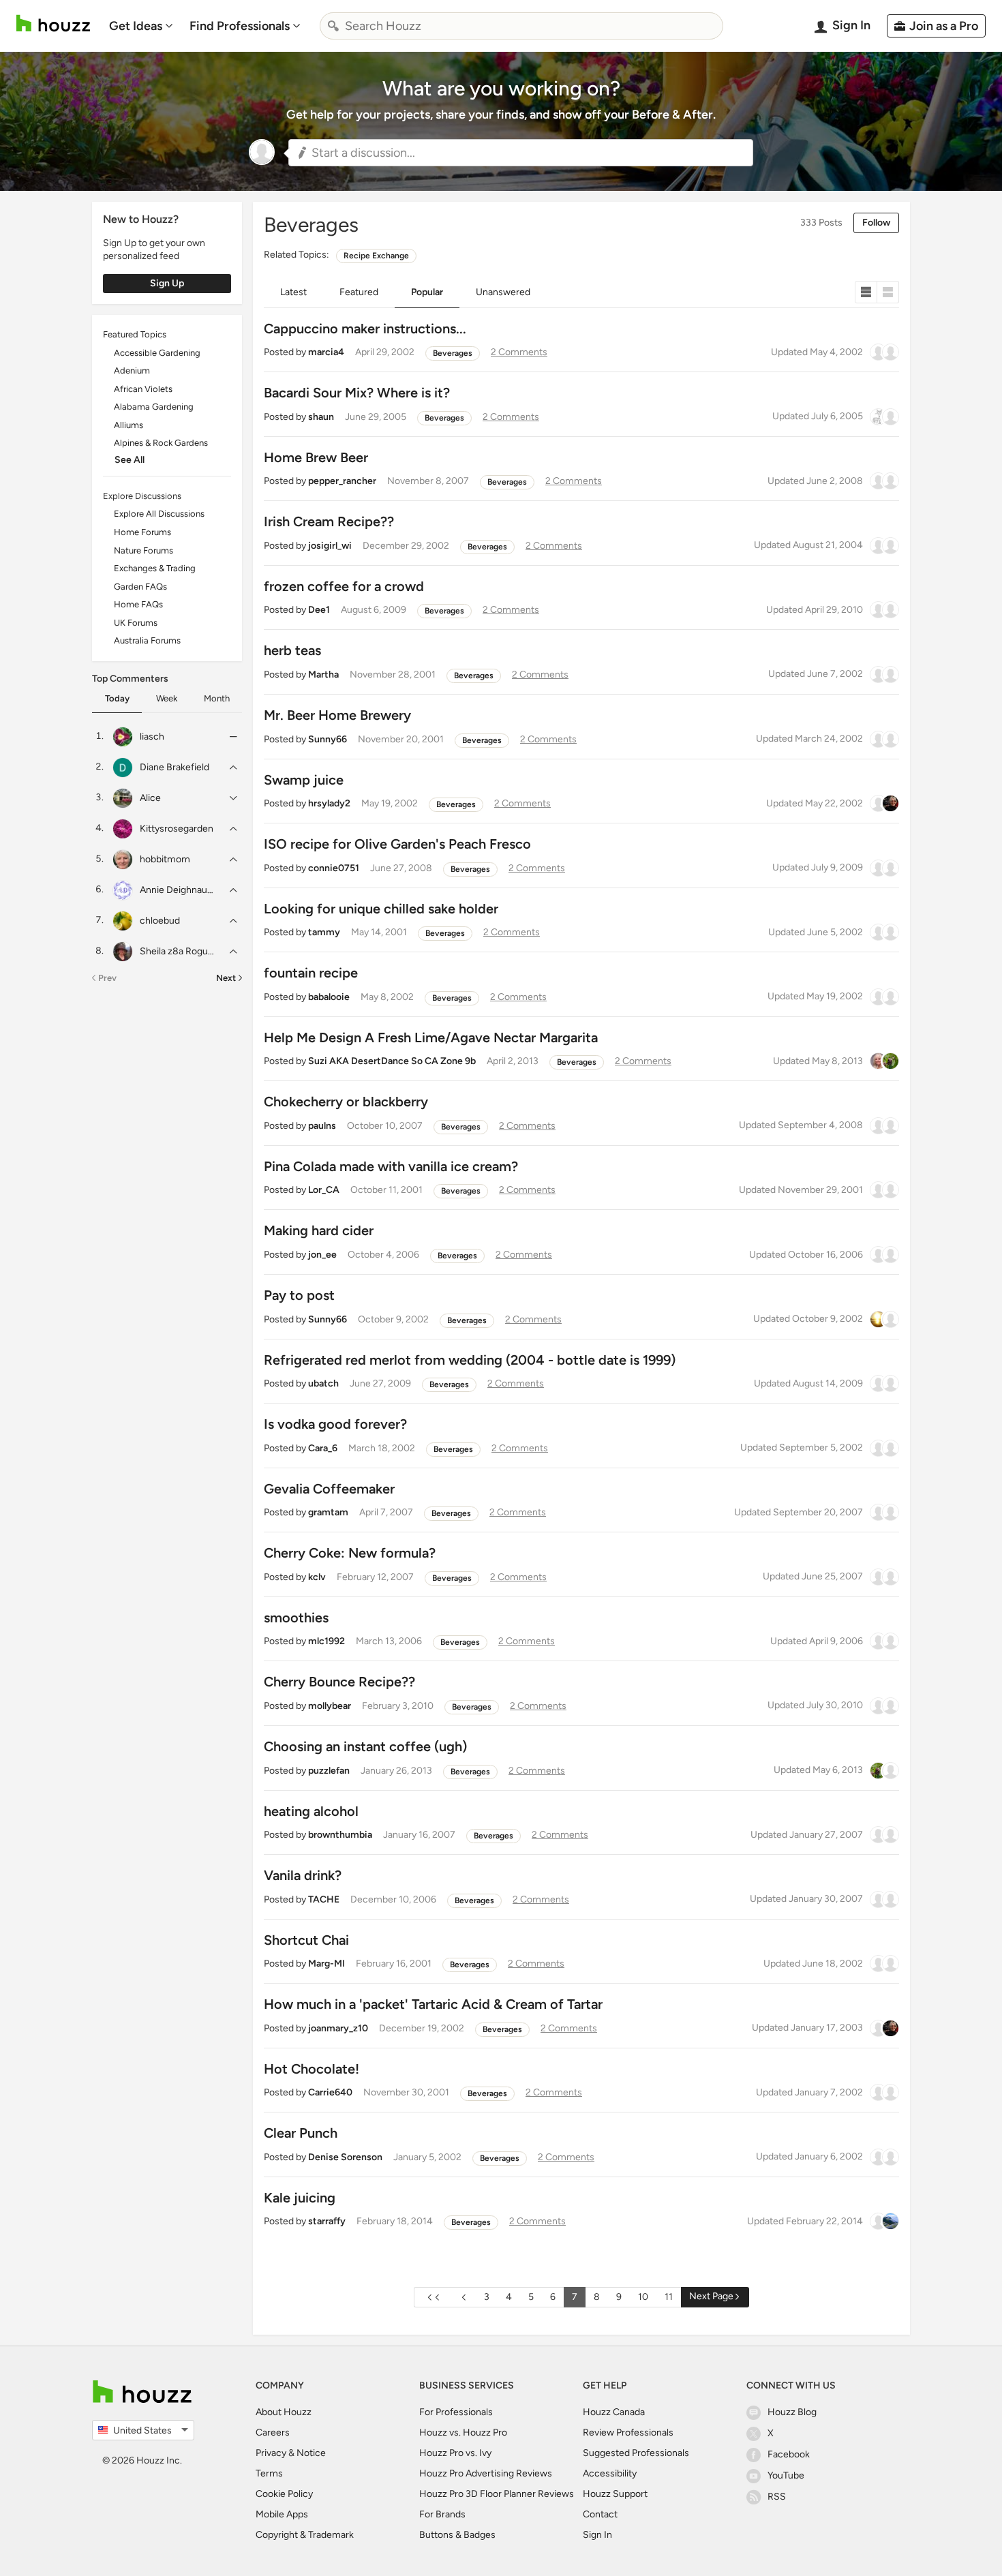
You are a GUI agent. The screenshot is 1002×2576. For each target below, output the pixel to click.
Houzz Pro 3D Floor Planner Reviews (497, 2494)
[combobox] (521, 26)
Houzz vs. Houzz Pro (463, 2433)
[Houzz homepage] (53, 24)
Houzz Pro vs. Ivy (455, 2453)
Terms (269, 2473)
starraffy (327, 2221)
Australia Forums (147, 640)
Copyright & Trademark (305, 2535)
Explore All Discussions (159, 514)
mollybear (330, 1706)
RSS (777, 2497)
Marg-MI (327, 1964)
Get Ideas (136, 26)
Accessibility (610, 2473)
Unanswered (503, 292)
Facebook (789, 2454)
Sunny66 (328, 739)
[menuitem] (141, 26)
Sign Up (167, 283)
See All (130, 460)
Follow (876, 223)
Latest (293, 292)
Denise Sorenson (345, 2157)
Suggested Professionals (636, 2453)
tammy (324, 932)
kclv (317, 1577)
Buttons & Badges (457, 2535)
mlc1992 (327, 1641)
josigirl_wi (330, 546)
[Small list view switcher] (866, 292)
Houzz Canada (614, 2412)
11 (669, 2297)
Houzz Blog (792, 2412)
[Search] (333, 26)
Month (217, 698)
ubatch (323, 1383)
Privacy (271, 2453)
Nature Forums (143, 550)
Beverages (453, 353)
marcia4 (326, 352)
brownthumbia (340, 1835)
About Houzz (284, 2412)
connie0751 (334, 868)
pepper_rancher (342, 481)
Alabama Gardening (154, 407)
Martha (323, 675)
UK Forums (136, 623)
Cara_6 (323, 1448)
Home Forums (142, 532)
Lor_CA (324, 1190)
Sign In (597, 2535)
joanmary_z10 (338, 2028)
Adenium (132, 370)
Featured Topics (135, 334)
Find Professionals (240, 26)
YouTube (786, 2475)
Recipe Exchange (376, 256)
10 (643, 2297)
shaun (321, 417)
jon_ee (322, 1255)
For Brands (442, 2514)
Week (167, 698)
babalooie (329, 997)
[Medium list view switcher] (888, 292)
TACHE (324, 1899)
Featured (359, 292)
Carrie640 (330, 2092)
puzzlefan (329, 1771)
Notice (311, 2453)
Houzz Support (615, 2494)
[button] (521, 153)
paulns (322, 1126)
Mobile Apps (282, 2514)
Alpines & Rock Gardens (161, 443)
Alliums (128, 425)
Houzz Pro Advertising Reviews (486, 2473)
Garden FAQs (140, 587)
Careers (273, 2433)
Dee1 (319, 610)
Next (226, 978)
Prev (107, 978)
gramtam (328, 1512)
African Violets (143, 389)
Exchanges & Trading (155, 568)
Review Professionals (628, 2433)
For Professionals (456, 2412)
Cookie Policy (284, 2494)
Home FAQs (138, 604)
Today (117, 698)
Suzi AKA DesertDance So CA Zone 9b (392, 1061)
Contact (600, 2514)
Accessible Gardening (157, 353)
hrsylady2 (329, 803)
